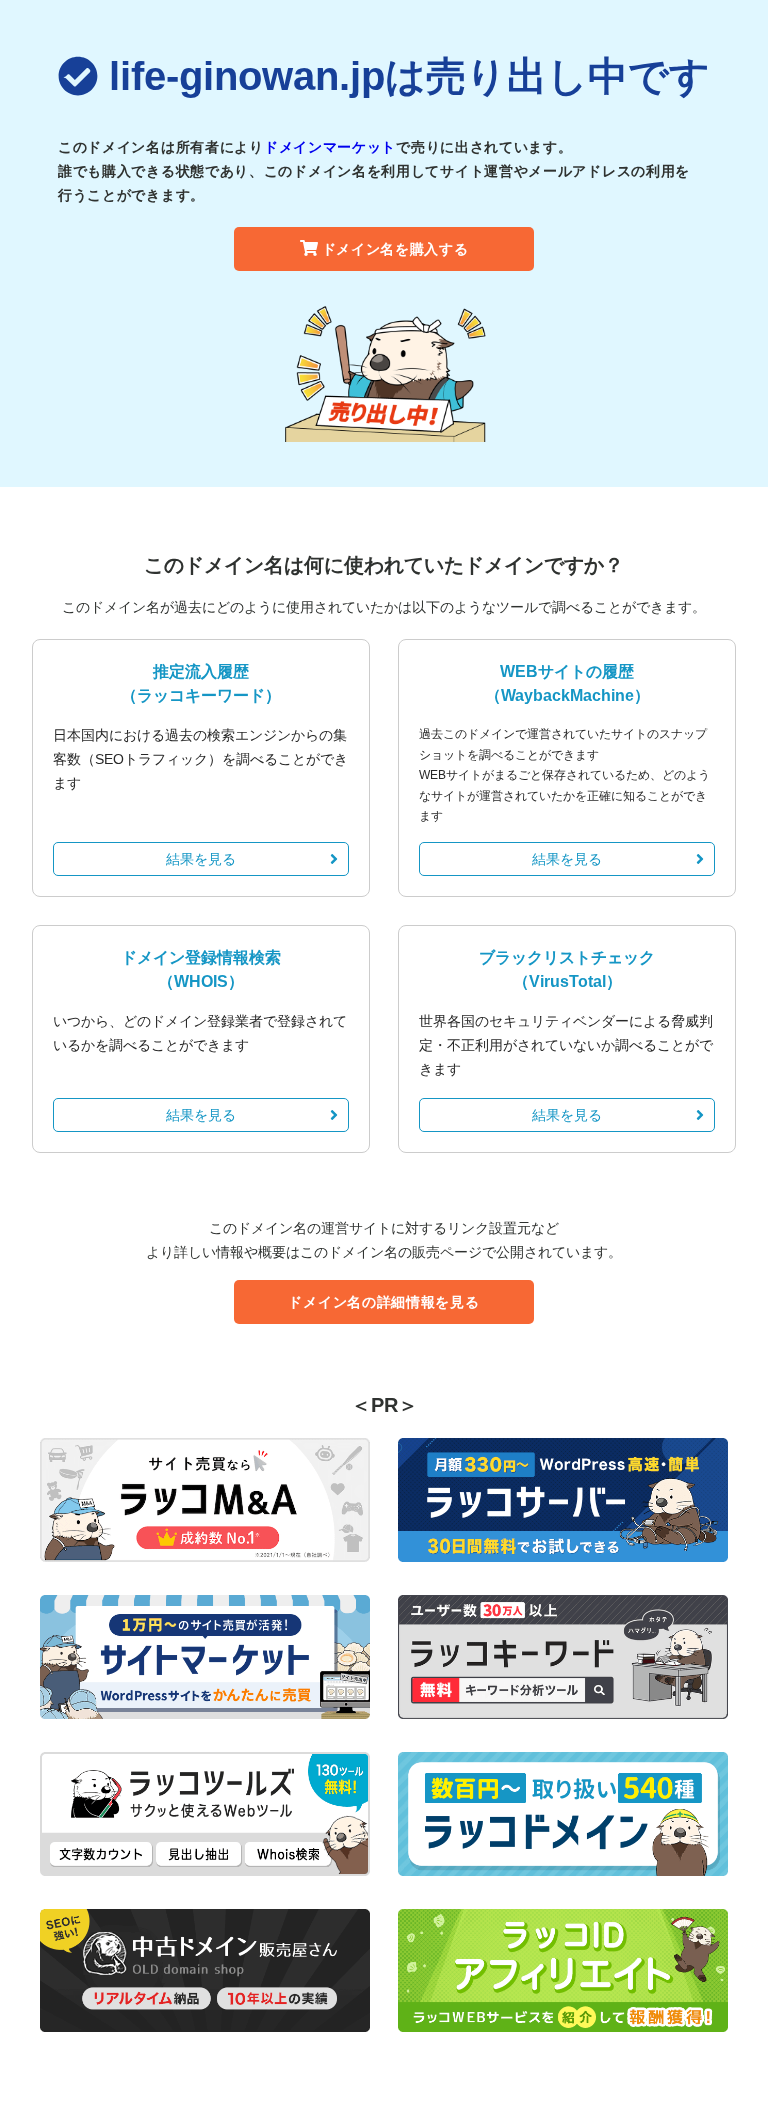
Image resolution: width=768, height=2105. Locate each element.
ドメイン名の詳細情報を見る (383, 1302)
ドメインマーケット (330, 147)
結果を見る (201, 859)
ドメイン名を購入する (395, 249)
